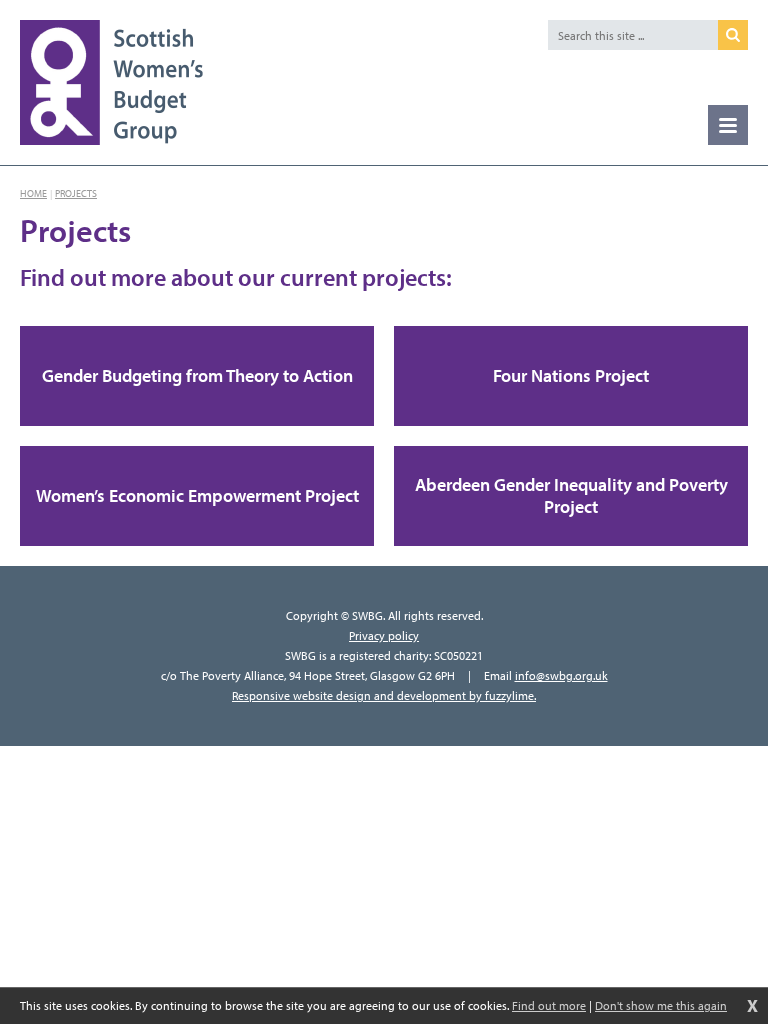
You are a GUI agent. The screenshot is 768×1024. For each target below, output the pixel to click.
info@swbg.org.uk (561, 675)
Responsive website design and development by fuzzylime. (384, 695)
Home (33, 194)
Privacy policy (384, 635)
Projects (76, 194)
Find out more (549, 1005)
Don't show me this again (661, 1005)
